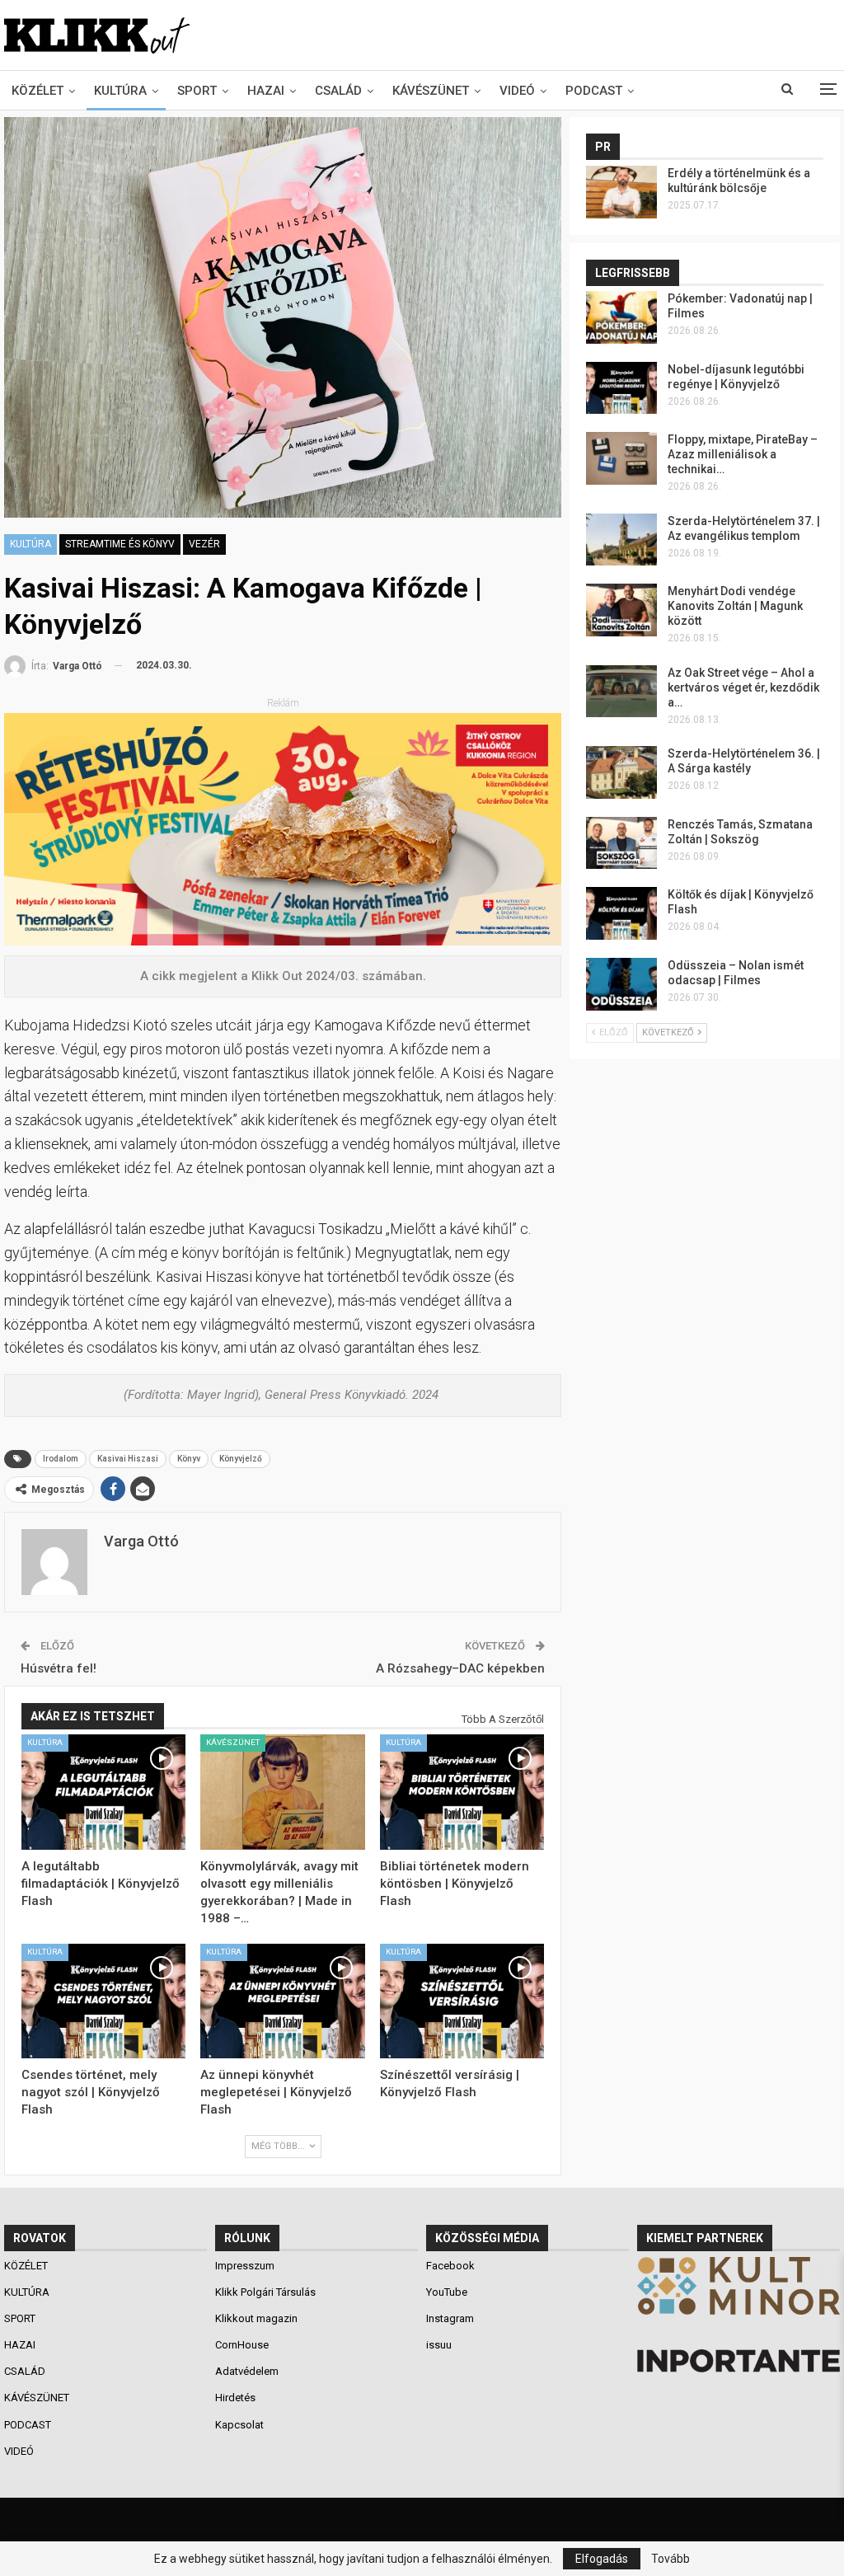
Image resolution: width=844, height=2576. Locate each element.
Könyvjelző (241, 1459)
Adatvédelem (247, 2371)
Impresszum (245, 2266)
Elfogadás (602, 2559)
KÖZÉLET (38, 91)
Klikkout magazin (256, 2318)
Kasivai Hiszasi (128, 1459)
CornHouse (242, 2345)
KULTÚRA (120, 91)
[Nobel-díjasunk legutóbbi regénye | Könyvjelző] (621, 388)
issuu (439, 2345)
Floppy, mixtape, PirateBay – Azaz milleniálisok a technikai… (743, 454)
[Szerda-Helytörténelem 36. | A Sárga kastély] (621, 772)
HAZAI (266, 91)
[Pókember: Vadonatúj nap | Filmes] (621, 317)
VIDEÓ (517, 91)
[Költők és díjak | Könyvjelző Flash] (621, 913)
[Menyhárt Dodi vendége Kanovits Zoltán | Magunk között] (621, 610)
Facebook (450, 2266)
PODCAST (594, 91)
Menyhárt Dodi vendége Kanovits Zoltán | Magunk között (735, 606)
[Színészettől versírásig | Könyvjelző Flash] (462, 2001)
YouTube (447, 2292)
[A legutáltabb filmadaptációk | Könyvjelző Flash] (103, 1792)
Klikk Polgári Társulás (265, 2292)
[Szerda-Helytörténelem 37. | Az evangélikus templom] (621, 540)
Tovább (671, 2559)
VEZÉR (204, 544)
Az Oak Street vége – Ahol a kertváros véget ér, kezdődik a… (743, 687)
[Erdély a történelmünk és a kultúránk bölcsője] (621, 192)
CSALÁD (338, 91)
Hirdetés (235, 2398)
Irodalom (61, 1459)
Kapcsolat (239, 2425)
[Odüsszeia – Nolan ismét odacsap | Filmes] (621, 984)
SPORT (197, 91)
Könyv (189, 1459)
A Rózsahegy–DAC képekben (460, 1668)
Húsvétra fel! (59, 1668)
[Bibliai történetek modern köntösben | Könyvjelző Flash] (462, 1792)
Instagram (450, 2318)
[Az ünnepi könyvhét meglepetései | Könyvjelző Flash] (282, 2001)
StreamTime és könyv (120, 544)
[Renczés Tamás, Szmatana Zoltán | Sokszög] (621, 843)
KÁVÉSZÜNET (431, 91)
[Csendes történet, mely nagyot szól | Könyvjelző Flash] (103, 2001)
